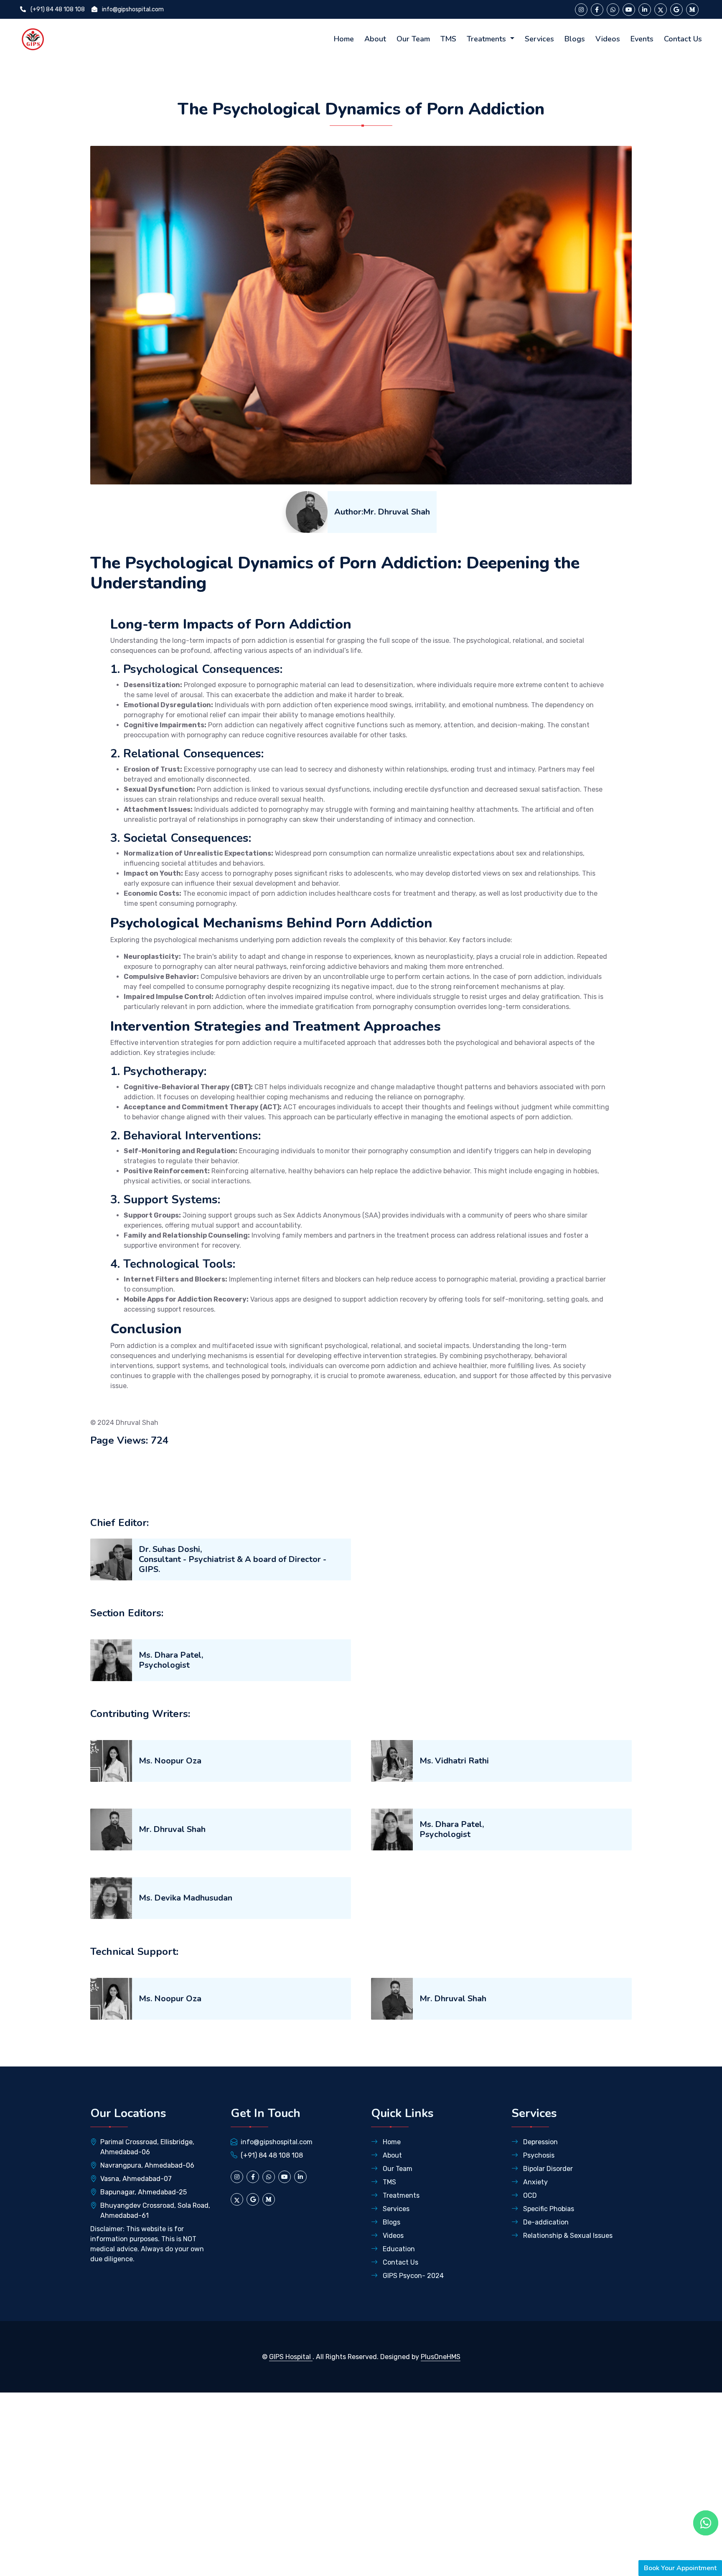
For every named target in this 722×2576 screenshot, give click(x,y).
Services (539, 39)
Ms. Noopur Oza (170, 1761)
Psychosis (538, 2155)
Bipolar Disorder (547, 2169)
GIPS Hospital (291, 2357)
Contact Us (683, 39)
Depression (540, 2142)
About (375, 39)
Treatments (487, 39)
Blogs (575, 39)
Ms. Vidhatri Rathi (454, 1761)
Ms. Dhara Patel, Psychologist (171, 1660)
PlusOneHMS (441, 2357)
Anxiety (535, 2182)
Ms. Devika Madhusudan (186, 1898)
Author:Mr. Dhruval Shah (382, 512)
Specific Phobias (548, 2209)
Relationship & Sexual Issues (567, 2236)
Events (642, 39)
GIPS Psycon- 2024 (412, 2276)
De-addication (545, 2222)
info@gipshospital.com (132, 9)
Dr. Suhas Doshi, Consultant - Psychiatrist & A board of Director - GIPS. (233, 1559)
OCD (529, 2195)
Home (344, 39)
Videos (608, 39)
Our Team (413, 39)
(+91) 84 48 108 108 (57, 9)
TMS (448, 39)
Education (398, 2249)
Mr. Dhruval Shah (172, 1829)
